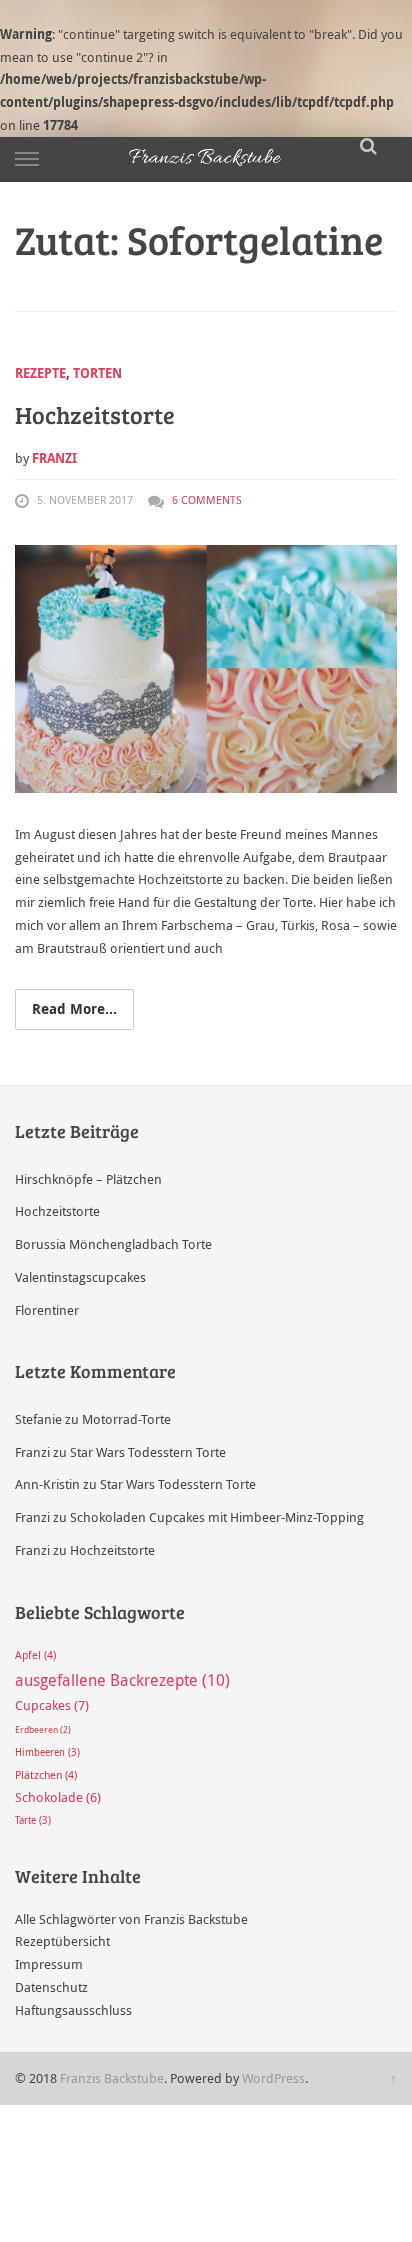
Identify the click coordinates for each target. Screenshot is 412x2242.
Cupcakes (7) (52, 1705)
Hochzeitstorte (95, 414)
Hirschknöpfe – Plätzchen (88, 1179)
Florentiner (47, 1310)
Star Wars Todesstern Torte (148, 1452)
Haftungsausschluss (73, 2010)
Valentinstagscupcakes (80, 1277)
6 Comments (207, 499)
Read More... (74, 1008)
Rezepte (40, 373)
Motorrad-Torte (126, 1419)
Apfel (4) (35, 1655)
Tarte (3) (33, 1820)
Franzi (54, 458)
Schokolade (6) (58, 1797)
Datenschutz (51, 1987)
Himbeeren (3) (47, 1752)
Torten (97, 373)
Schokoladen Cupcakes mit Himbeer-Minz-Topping (217, 1517)
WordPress (273, 2078)
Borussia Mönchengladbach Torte (113, 1244)
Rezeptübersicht (62, 1941)
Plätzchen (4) (46, 1775)
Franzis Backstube (112, 2078)
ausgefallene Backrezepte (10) (122, 1680)
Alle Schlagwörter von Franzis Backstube (131, 1919)
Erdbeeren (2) (43, 1730)
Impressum (49, 1964)
